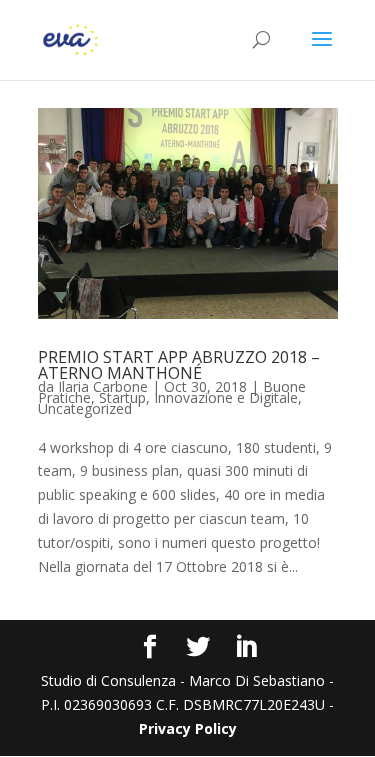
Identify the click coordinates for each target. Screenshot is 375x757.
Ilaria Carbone (103, 386)
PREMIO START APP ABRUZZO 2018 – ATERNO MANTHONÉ (179, 365)
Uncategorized (85, 408)
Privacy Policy (188, 728)
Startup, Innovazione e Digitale (198, 397)
